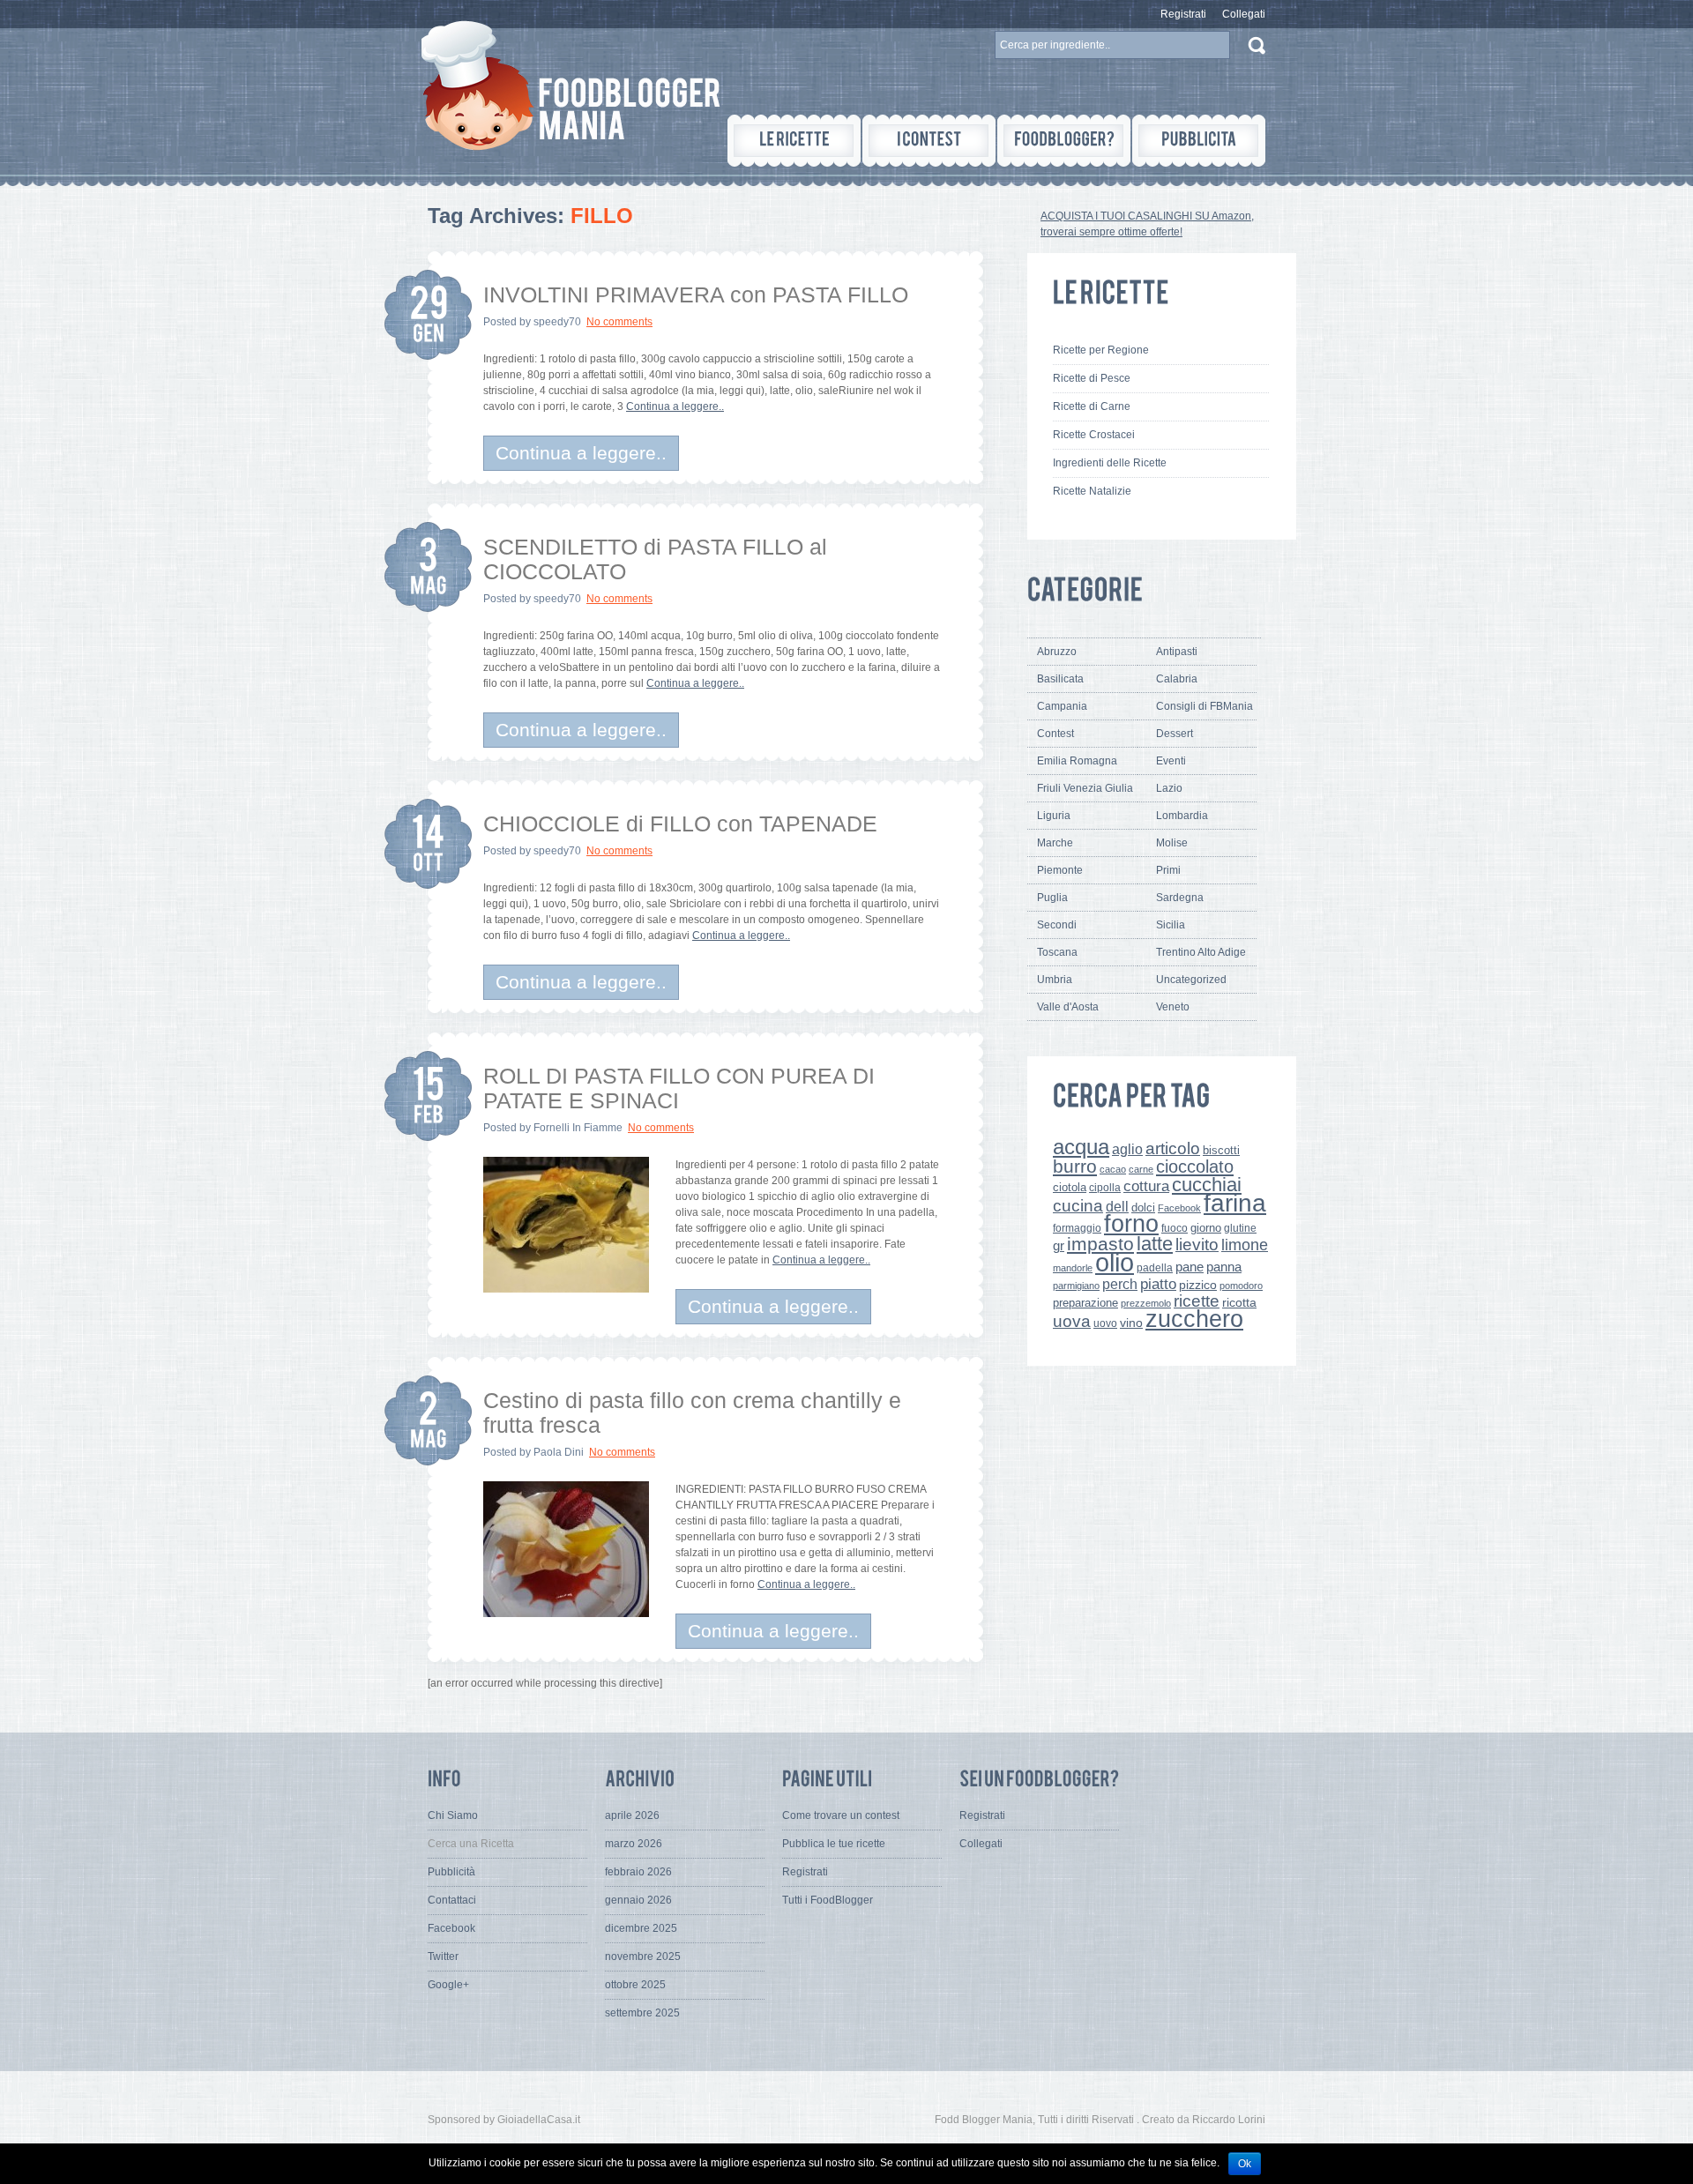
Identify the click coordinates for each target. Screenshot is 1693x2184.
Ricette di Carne (1092, 406)
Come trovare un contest (841, 1815)
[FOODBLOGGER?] (1064, 141)
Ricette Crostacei (1094, 435)
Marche (1055, 843)
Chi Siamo (453, 1815)
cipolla (1105, 1188)
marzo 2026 (634, 1844)
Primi (1168, 870)
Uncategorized (1191, 980)
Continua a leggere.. (675, 406)
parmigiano (1076, 1286)
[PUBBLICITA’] (1199, 141)
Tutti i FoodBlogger (828, 1900)
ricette (1197, 1301)
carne (1141, 1169)
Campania (1062, 706)
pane (1190, 1267)
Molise (1172, 843)
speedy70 (557, 322)
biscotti (1221, 1150)
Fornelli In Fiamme (578, 1128)
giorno (1206, 1228)
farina (1235, 1203)
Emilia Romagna (1077, 761)
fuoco (1175, 1228)
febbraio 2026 (638, 1872)
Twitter (443, 1957)
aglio (1127, 1149)
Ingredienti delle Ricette (1110, 463)
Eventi (1171, 761)
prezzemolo (1146, 1303)
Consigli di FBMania (1204, 706)
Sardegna (1180, 898)
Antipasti (1177, 652)
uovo (1105, 1323)
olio (1115, 1262)
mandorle (1073, 1268)
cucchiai (1207, 1185)
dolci (1143, 1208)
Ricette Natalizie (1092, 491)
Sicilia (1171, 925)
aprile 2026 (632, 1815)
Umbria (1055, 980)
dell (1117, 1206)
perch (1120, 1284)
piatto (1158, 1284)
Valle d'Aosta (1068, 1007)
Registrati (1183, 14)
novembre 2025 (643, 1957)
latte (1155, 1244)
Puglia (1052, 898)
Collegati (1244, 14)
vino (1131, 1323)
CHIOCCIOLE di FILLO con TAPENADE (680, 824)
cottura (1146, 1186)
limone (1245, 1245)
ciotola (1070, 1188)
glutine (1240, 1228)
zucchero (1194, 1319)
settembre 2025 (642, 2013)
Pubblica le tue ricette (834, 1844)
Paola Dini (559, 1452)
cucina (1078, 1206)
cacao (1113, 1169)
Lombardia (1182, 816)
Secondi (1057, 925)
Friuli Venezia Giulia (1085, 788)
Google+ (448, 1985)
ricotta (1239, 1302)
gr (1059, 1245)
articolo (1173, 1148)
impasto (1100, 1244)
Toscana (1057, 952)
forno (1131, 1224)
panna (1224, 1267)
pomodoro (1241, 1286)
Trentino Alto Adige (1201, 952)
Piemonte (1060, 870)
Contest (1055, 734)
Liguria (1054, 816)
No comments (619, 322)
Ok (1245, 2164)
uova (1072, 1321)
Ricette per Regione (1101, 350)
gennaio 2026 (638, 1900)
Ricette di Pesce (1092, 378)
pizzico (1198, 1285)
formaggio (1077, 1228)
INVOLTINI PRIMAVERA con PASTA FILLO (696, 294)
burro (1075, 1166)
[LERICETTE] (794, 141)
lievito (1197, 1245)
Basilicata (1060, 679)
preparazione (1085, 1303)
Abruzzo (1057, 652)
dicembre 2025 (641, 1928)
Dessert (1175, 734)
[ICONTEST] (929, 141)
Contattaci (452, 1900)
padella (1155, 1268)
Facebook (1179, 1208)
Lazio (1169, 788)
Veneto (1173, 1007)
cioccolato (1195, 1167)
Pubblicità (451, 1872)
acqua (1081, 1147)
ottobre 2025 (635, 1985)
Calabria (1177, 679)
